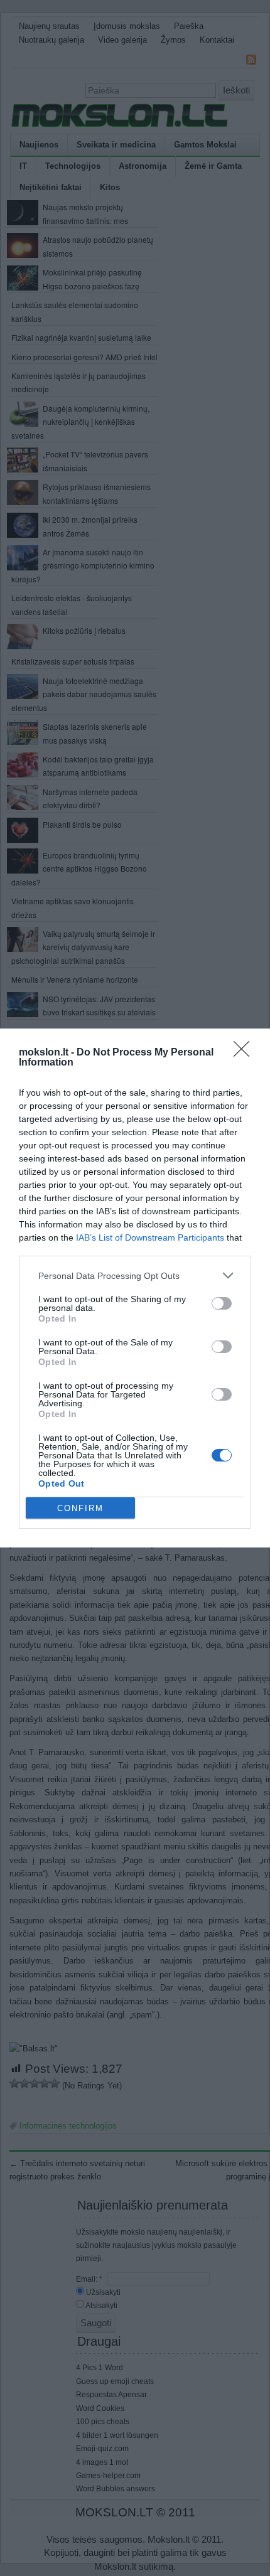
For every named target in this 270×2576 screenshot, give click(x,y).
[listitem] (135, 1275)
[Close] (246, 1053)
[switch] (222, 1303)
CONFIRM (80, 1508)
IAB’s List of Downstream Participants (150, 1237)
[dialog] (135, 1288)
